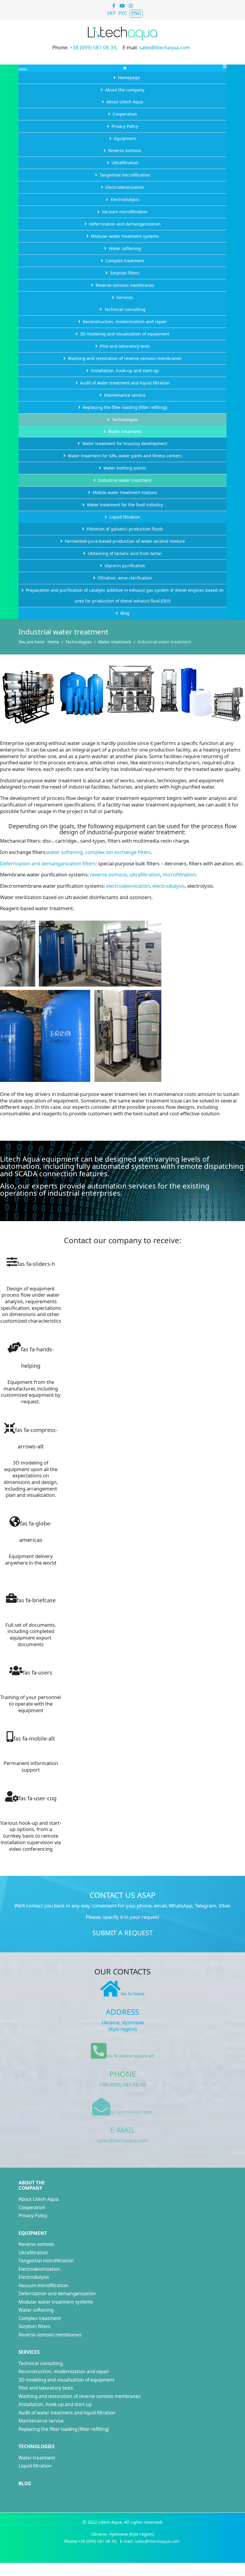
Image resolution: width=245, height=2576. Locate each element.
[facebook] (114, 6)
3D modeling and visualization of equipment (66, 2380)
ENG (136, 13)
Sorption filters (34, 2326)
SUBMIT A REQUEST (122, 1933)
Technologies (79, 642)
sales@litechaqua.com (165, 47)
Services (29, 2352)
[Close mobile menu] (125, 68)
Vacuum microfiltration (43, 2286)
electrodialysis (169, 886)
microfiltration (179, 874)
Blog (25, 2484)
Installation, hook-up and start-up (55, 2404)
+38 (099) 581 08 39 (93, 47)
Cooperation (32, 2208)
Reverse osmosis (36, 2244)
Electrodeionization (39, 2269)
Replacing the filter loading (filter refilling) (64, 2429)
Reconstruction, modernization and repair (64, 2372)
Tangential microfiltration (46, 2261)
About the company (32, 2185)
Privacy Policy (33, 2216)
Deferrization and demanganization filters (48, 863)
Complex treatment (40, 2318)
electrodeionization (128, 886)
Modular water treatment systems (56, 2302)
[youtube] (122, 6)
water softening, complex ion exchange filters (99, 852)
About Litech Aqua (39, 2199)
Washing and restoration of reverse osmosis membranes (79, 2396)
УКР (111, 13)
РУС (123, 13)
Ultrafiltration (33, 2253)
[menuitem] (122, 78)
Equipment (33, 2233)
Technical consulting (41, 2363)
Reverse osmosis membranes (50, 2335)
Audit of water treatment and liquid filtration (67, 2413)
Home (53, 642)
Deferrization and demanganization (57, 2294)
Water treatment (115, 642)
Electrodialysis (34, 2277)
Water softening (36, 2310)
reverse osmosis (109, 874)
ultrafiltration (145, 874)
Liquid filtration (35, 2466)
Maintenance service (41, 2421)
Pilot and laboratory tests (46, 2388)
